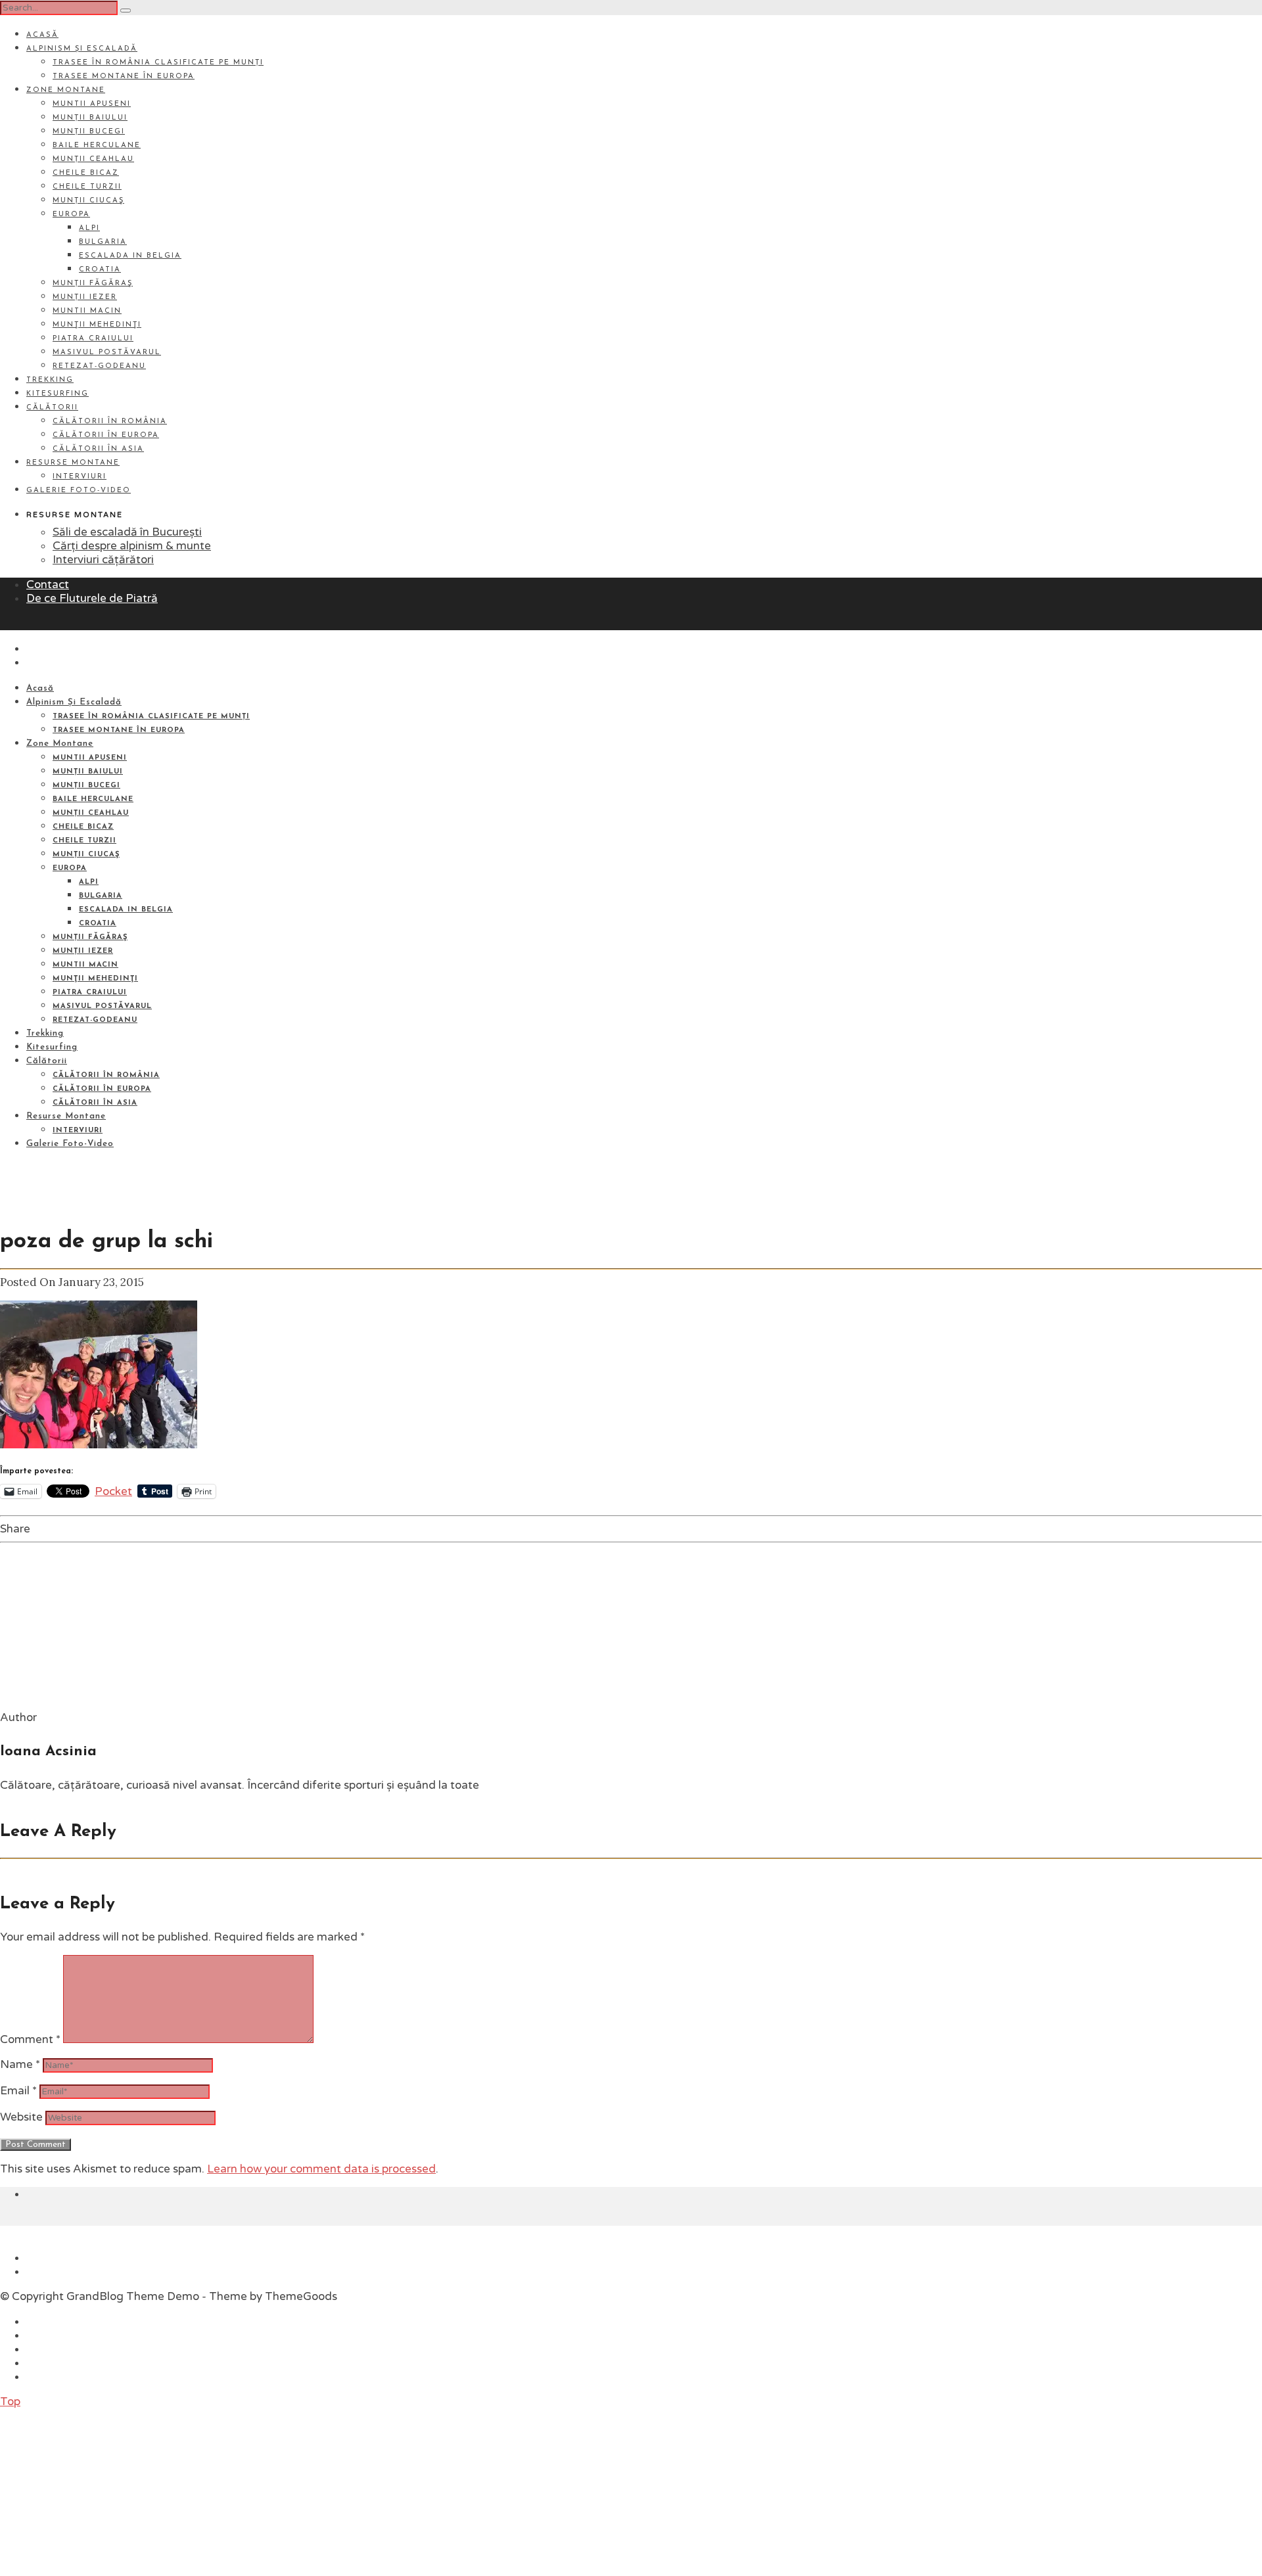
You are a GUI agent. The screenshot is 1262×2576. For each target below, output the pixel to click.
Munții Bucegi (89, 132)
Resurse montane (73, 463)
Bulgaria (103, 242)
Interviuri (80, 477)
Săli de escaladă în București (127, 532)
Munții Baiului (90, 118)
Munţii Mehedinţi (97, 325)
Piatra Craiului (93, 339)
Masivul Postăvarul (107, 353)
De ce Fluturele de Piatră (92, 598)
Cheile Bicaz (86, 173)
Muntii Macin (87, 311)
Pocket (113, 1491)
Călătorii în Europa (106, 435)
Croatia (100, 270)
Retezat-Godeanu (99, 366)
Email (18, 2091)
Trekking (50, 380)
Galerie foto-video (79, 491)
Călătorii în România (110, 422)
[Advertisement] (99, 2491)
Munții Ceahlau (93, 159)
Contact (48, 585)
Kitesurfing (58, 394)
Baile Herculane (97, 146)
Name (20, 2064)
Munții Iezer (85, 297)
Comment (30, 2039)
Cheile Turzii (87, 187)
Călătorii (52, 408)
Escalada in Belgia (130, 256)
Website (21, 2117)
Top (10, 2402)
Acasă (42, 35)
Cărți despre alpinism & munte (132, 546)
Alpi (89, 228)
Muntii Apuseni (92, 104)
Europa (71, 215)
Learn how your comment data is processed (321, 2169)
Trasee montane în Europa (124, 77)
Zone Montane (66, 90)
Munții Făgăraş (93, 284)
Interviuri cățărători (103, 560)
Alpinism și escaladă (82, 49)
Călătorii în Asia (98, 449)
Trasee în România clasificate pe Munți (158, 63)
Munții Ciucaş (88, 201)
